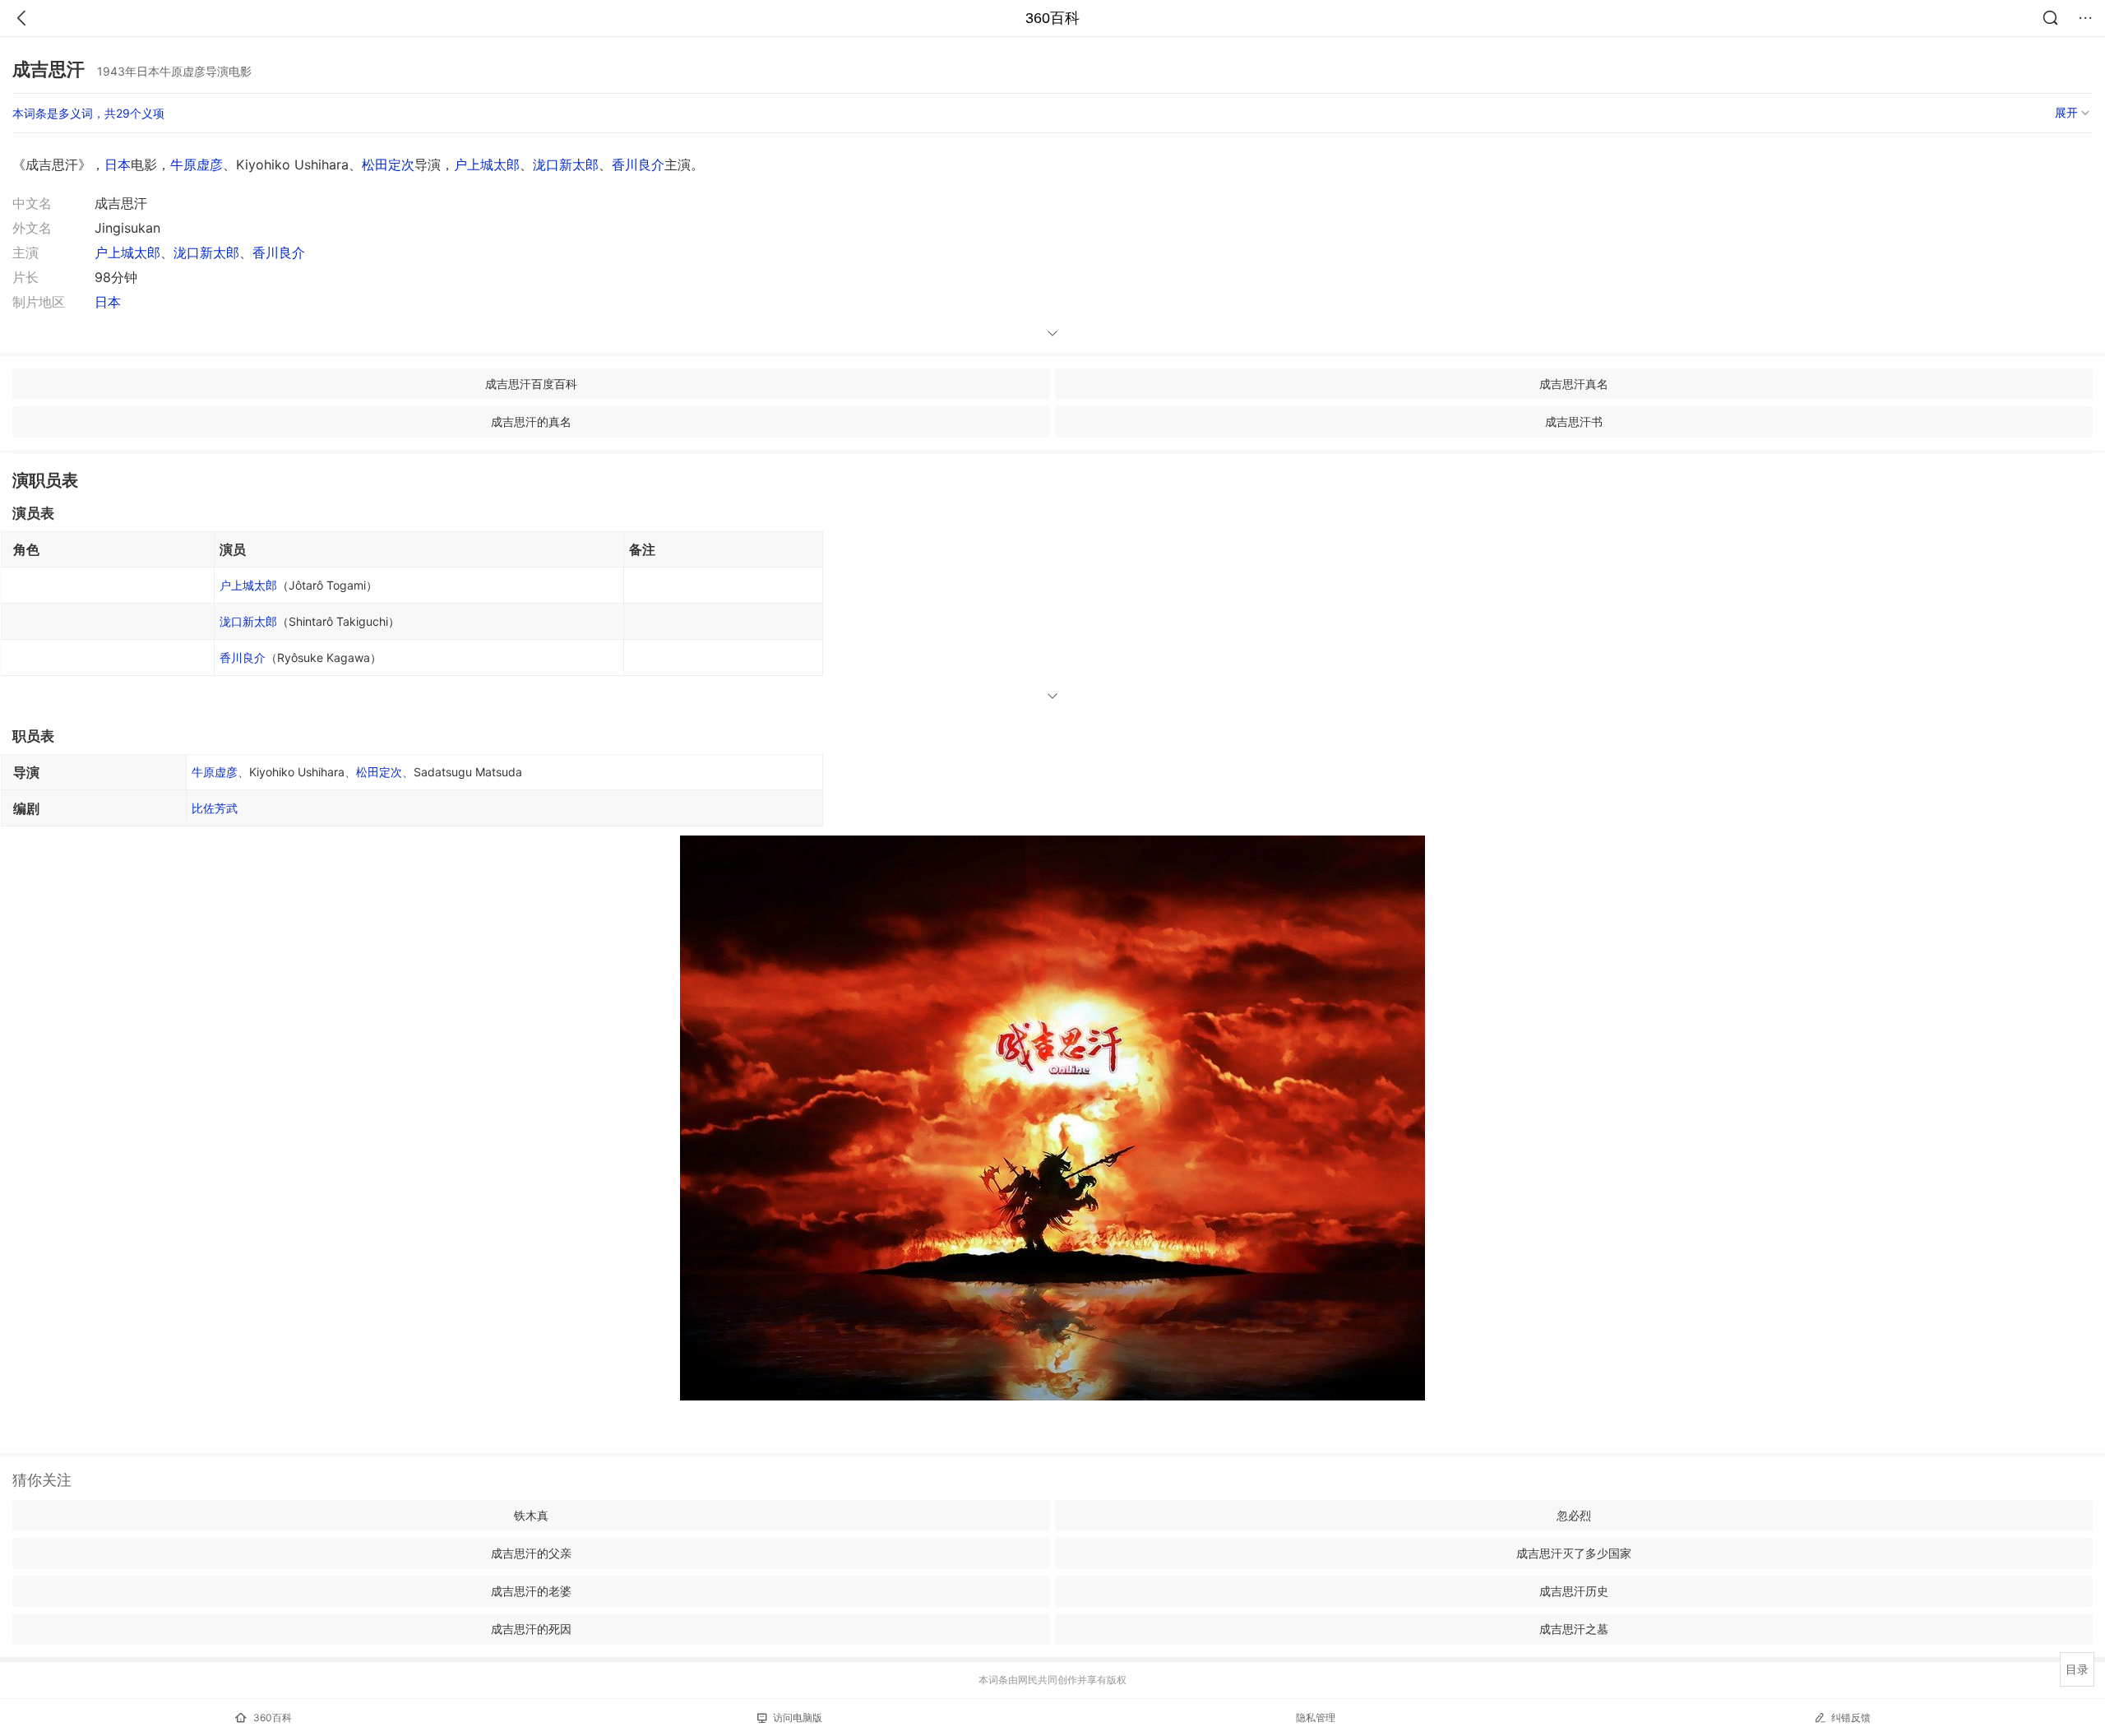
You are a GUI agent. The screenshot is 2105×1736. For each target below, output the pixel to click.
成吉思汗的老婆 (531, 1591)
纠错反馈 (1851, 1717)
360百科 (1052, 18)
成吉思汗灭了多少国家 (1574, 1553)
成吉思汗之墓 (1574, 1629)
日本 (118, 164)
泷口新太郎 (566, 164)
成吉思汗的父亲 (531, 1553)
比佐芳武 (215, 808)
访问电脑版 (798, 1717)
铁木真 (531, 1515)
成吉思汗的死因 (531, 1629)
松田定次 (388, 164)
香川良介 (638, 164)
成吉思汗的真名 (531, 421)
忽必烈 (1574, 1515)
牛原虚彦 (197, 164)
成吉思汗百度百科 (531, 384)
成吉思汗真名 (1574, 384)
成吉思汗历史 (1574, 1591)
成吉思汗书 (1574, 421)
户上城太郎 (487, 164)
